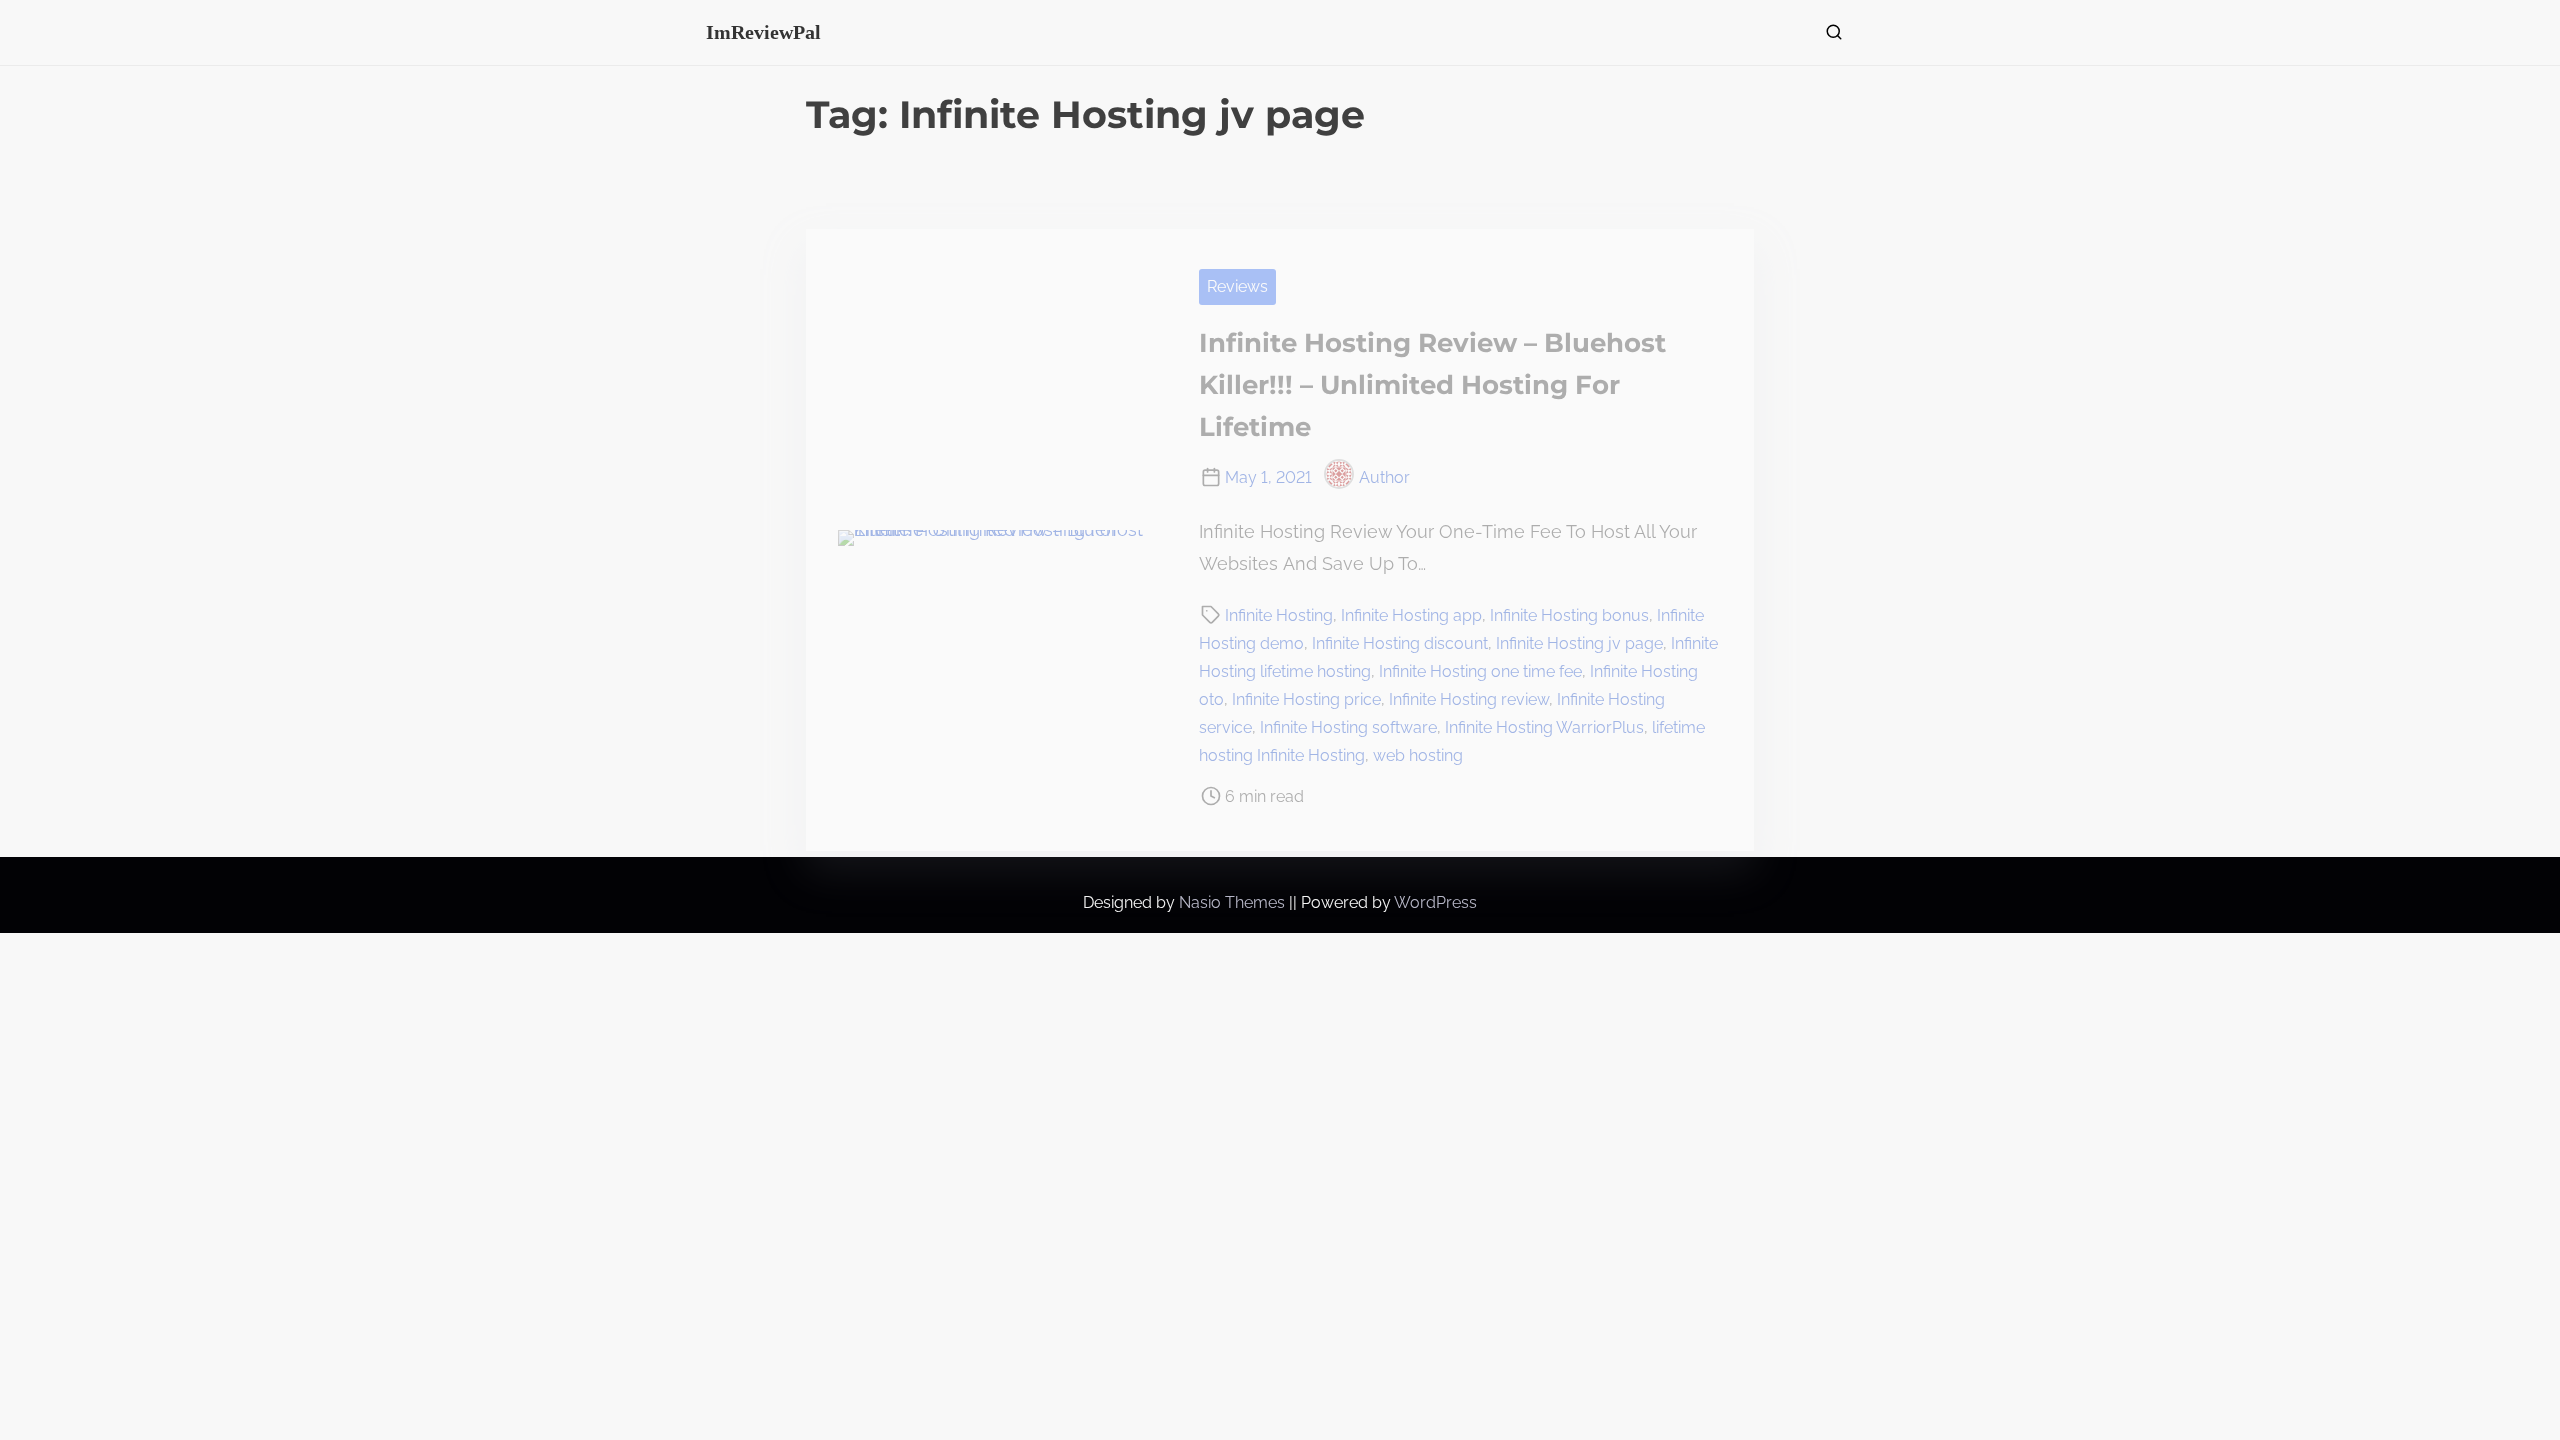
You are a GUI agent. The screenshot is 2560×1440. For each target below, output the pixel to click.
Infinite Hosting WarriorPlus (1544, 727)
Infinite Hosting (1279, 615)
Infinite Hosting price (1306, 699)
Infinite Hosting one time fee (1480, 671)
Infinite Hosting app (1411, 615)
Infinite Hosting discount (1400, 643)
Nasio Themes (1234, 902)
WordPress (1435, 902)
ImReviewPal (763, 32)
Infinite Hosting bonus (1569, 615)
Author (1384, 477)
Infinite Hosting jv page (1579, 643)
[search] (1830, 36)
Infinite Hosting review (1469, 699)
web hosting (1418, 755)
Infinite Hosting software (1348, 727)
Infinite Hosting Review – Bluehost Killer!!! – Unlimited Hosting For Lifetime (1432, 385)
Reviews (1237, 286)
